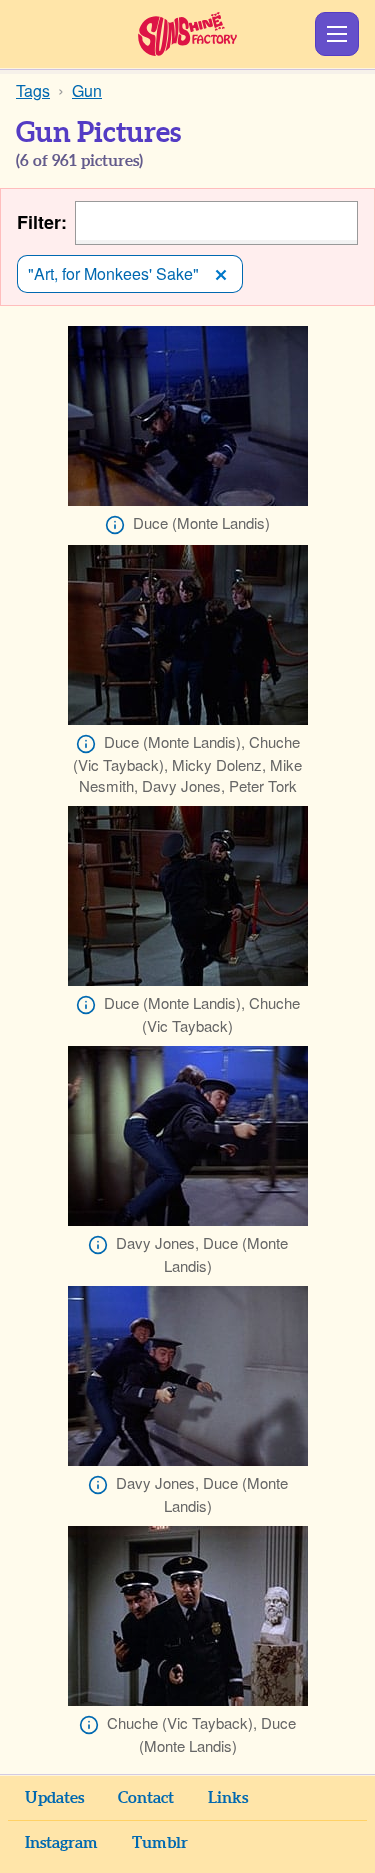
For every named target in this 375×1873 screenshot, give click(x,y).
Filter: (42, 222)
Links (228, 1798)
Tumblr (160, 1843)
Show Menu (337, 34)
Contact (146, 1798)
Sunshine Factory (187, 34)
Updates (54, 1798)
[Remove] (221, 274)
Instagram (61, 1843)
